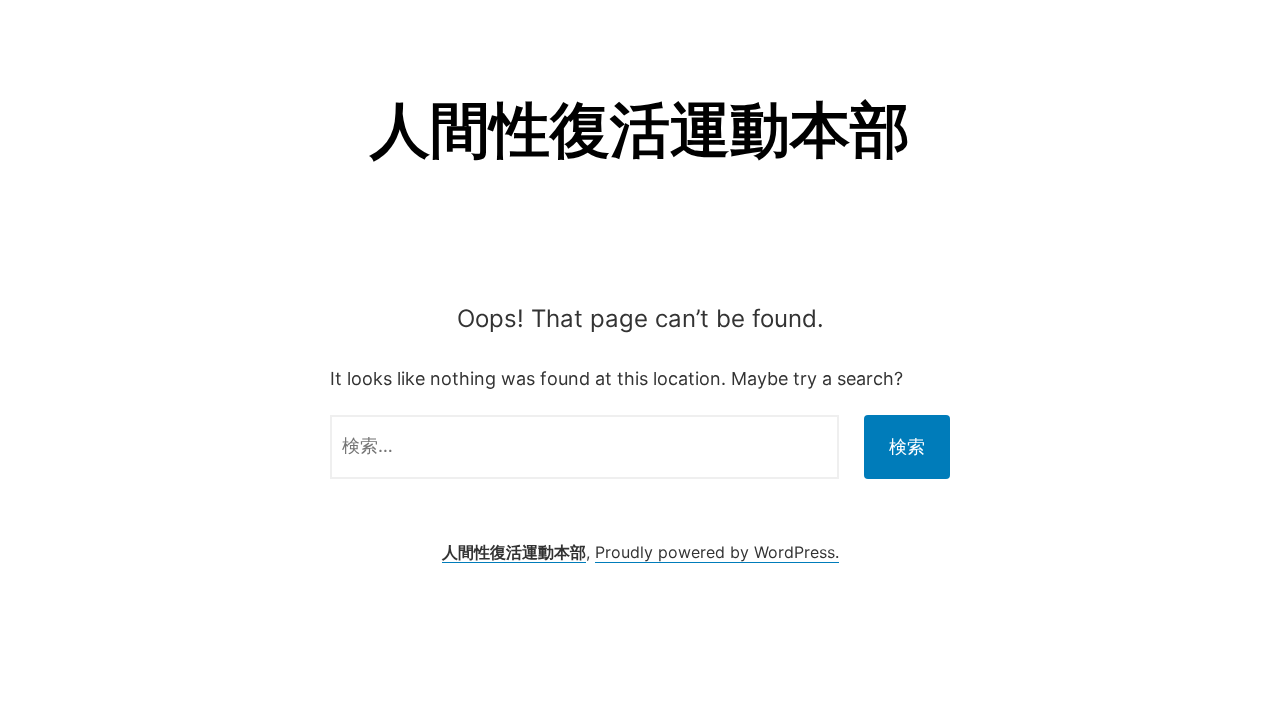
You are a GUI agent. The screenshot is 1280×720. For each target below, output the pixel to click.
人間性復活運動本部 (640, 129)
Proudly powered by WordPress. (717, 552)
